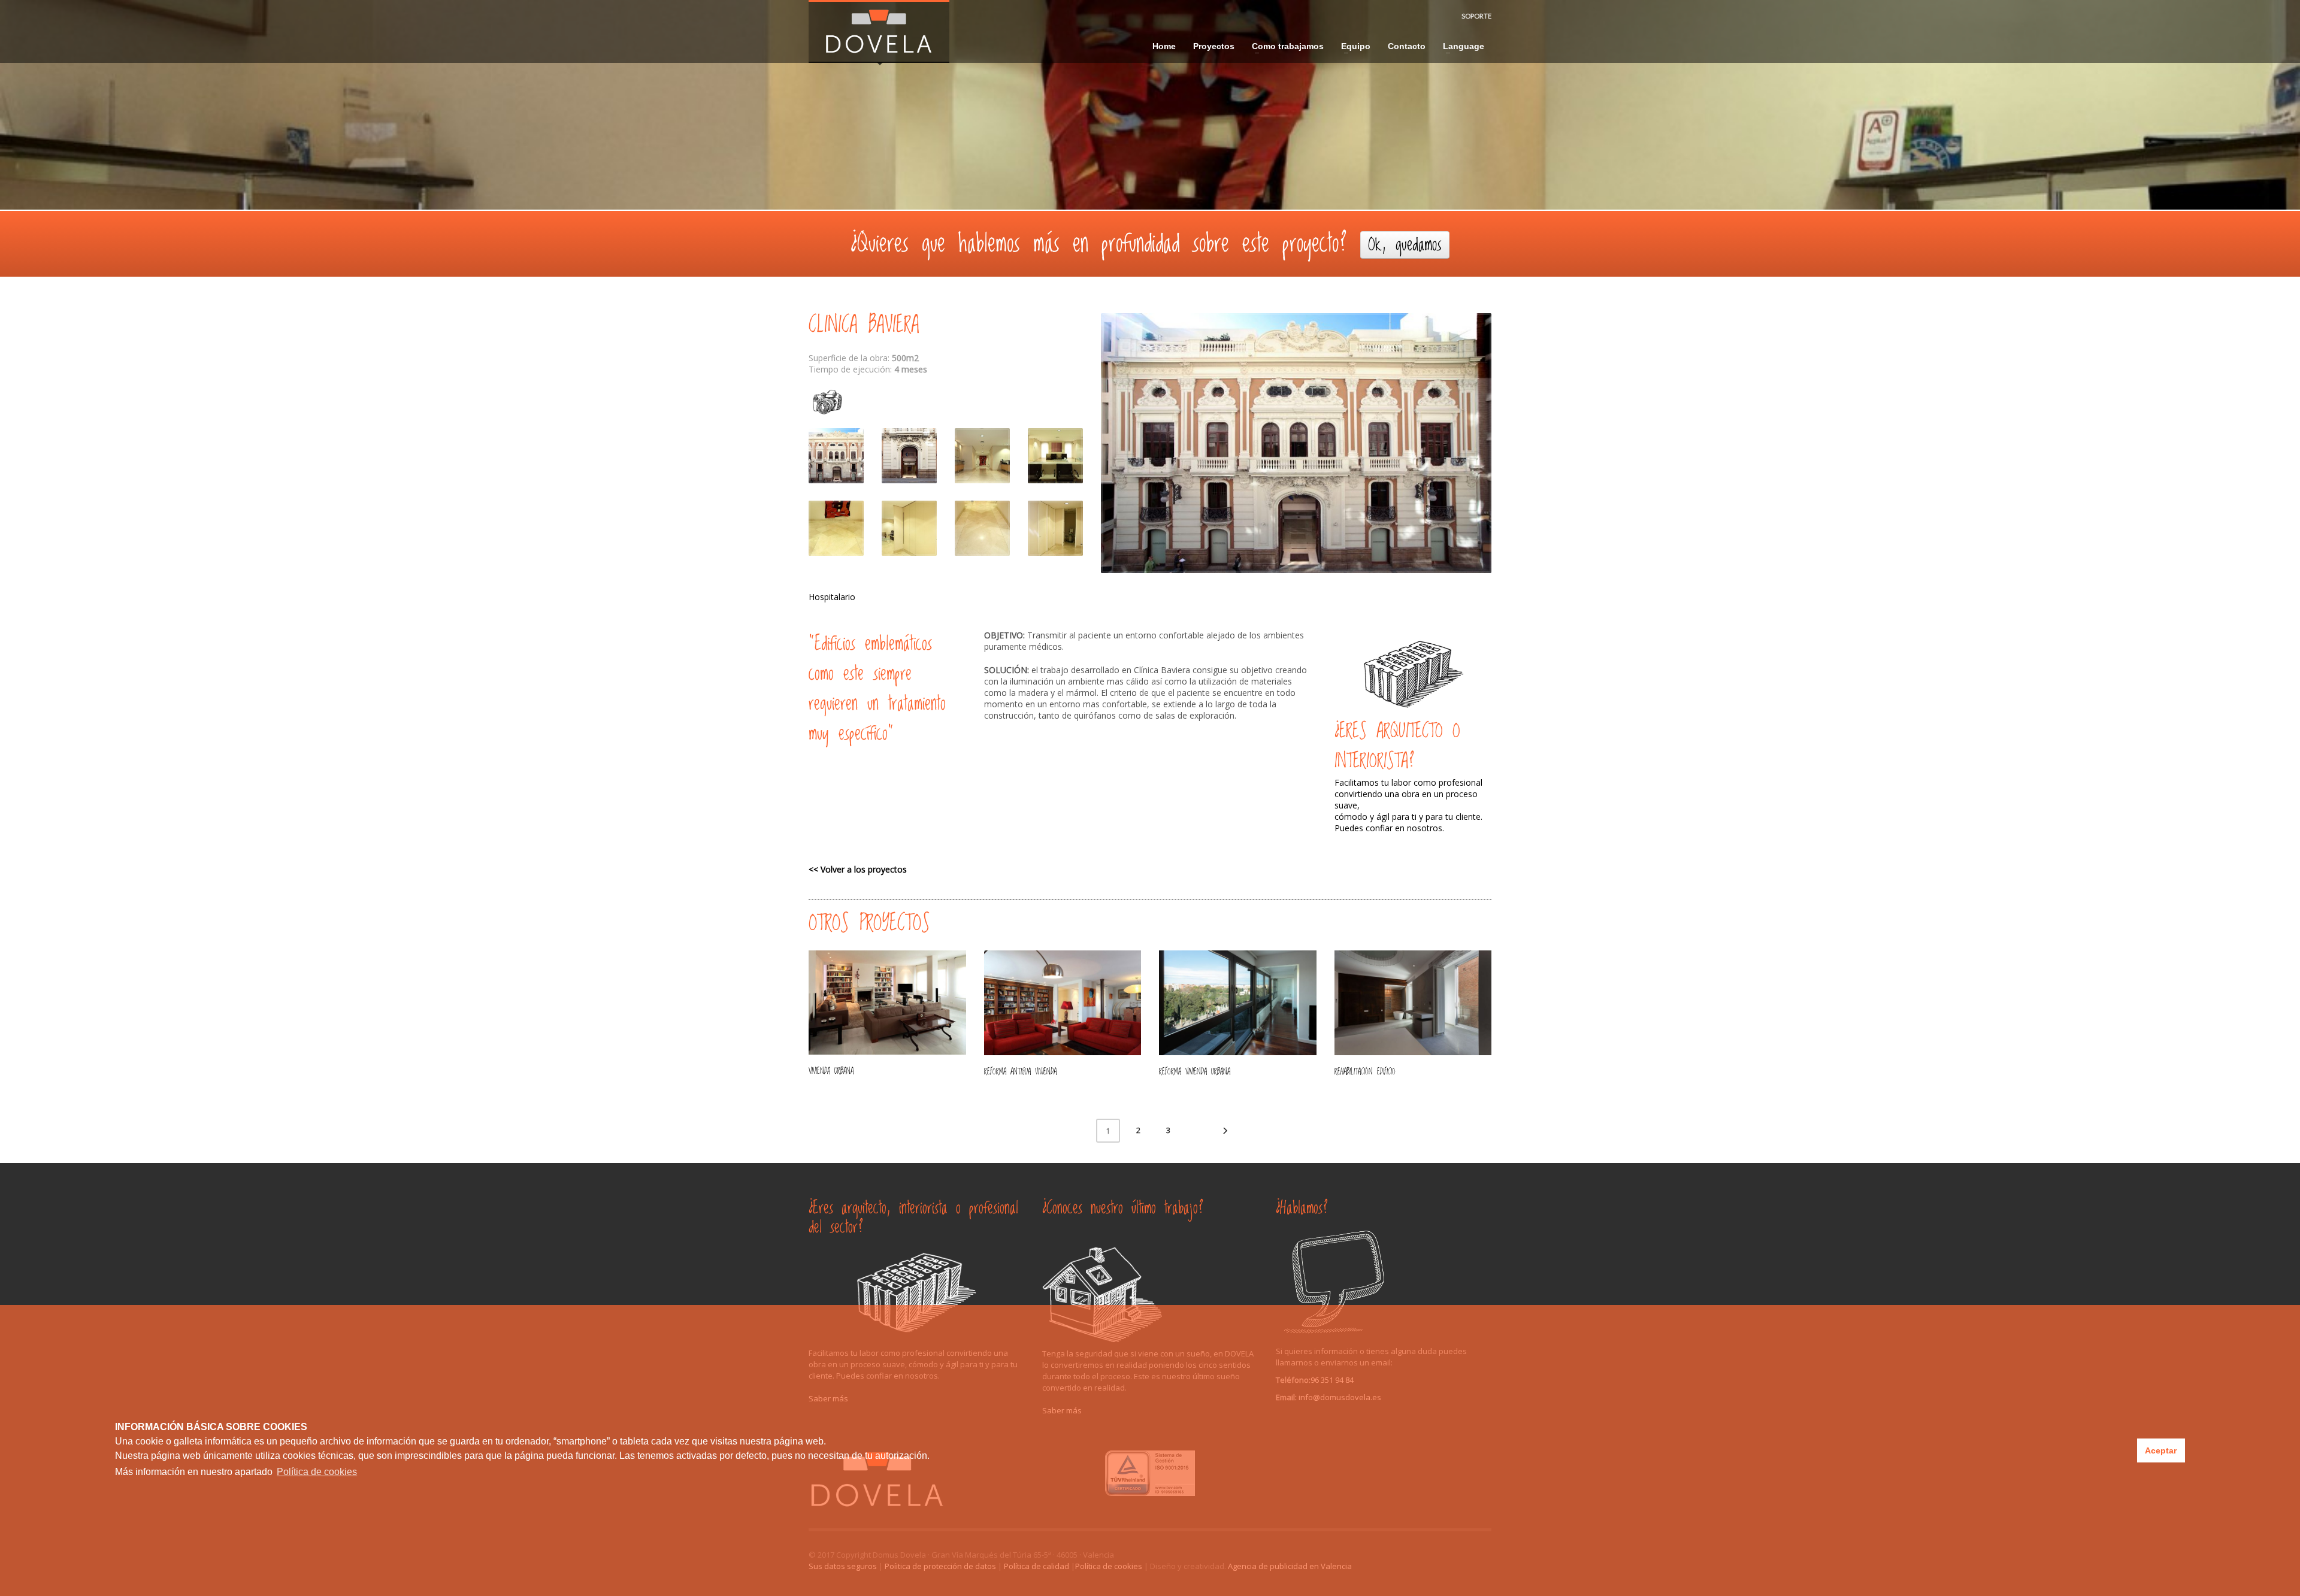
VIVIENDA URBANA (831, 1071)
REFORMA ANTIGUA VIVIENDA (1020, 1072)
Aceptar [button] (2161, 1450)
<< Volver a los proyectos (858, 869)
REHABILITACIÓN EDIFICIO (1365, 1072)
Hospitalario (832, 597)
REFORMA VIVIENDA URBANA (1195, 1072)
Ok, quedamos (1405, 245)
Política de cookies (317, 1472)
